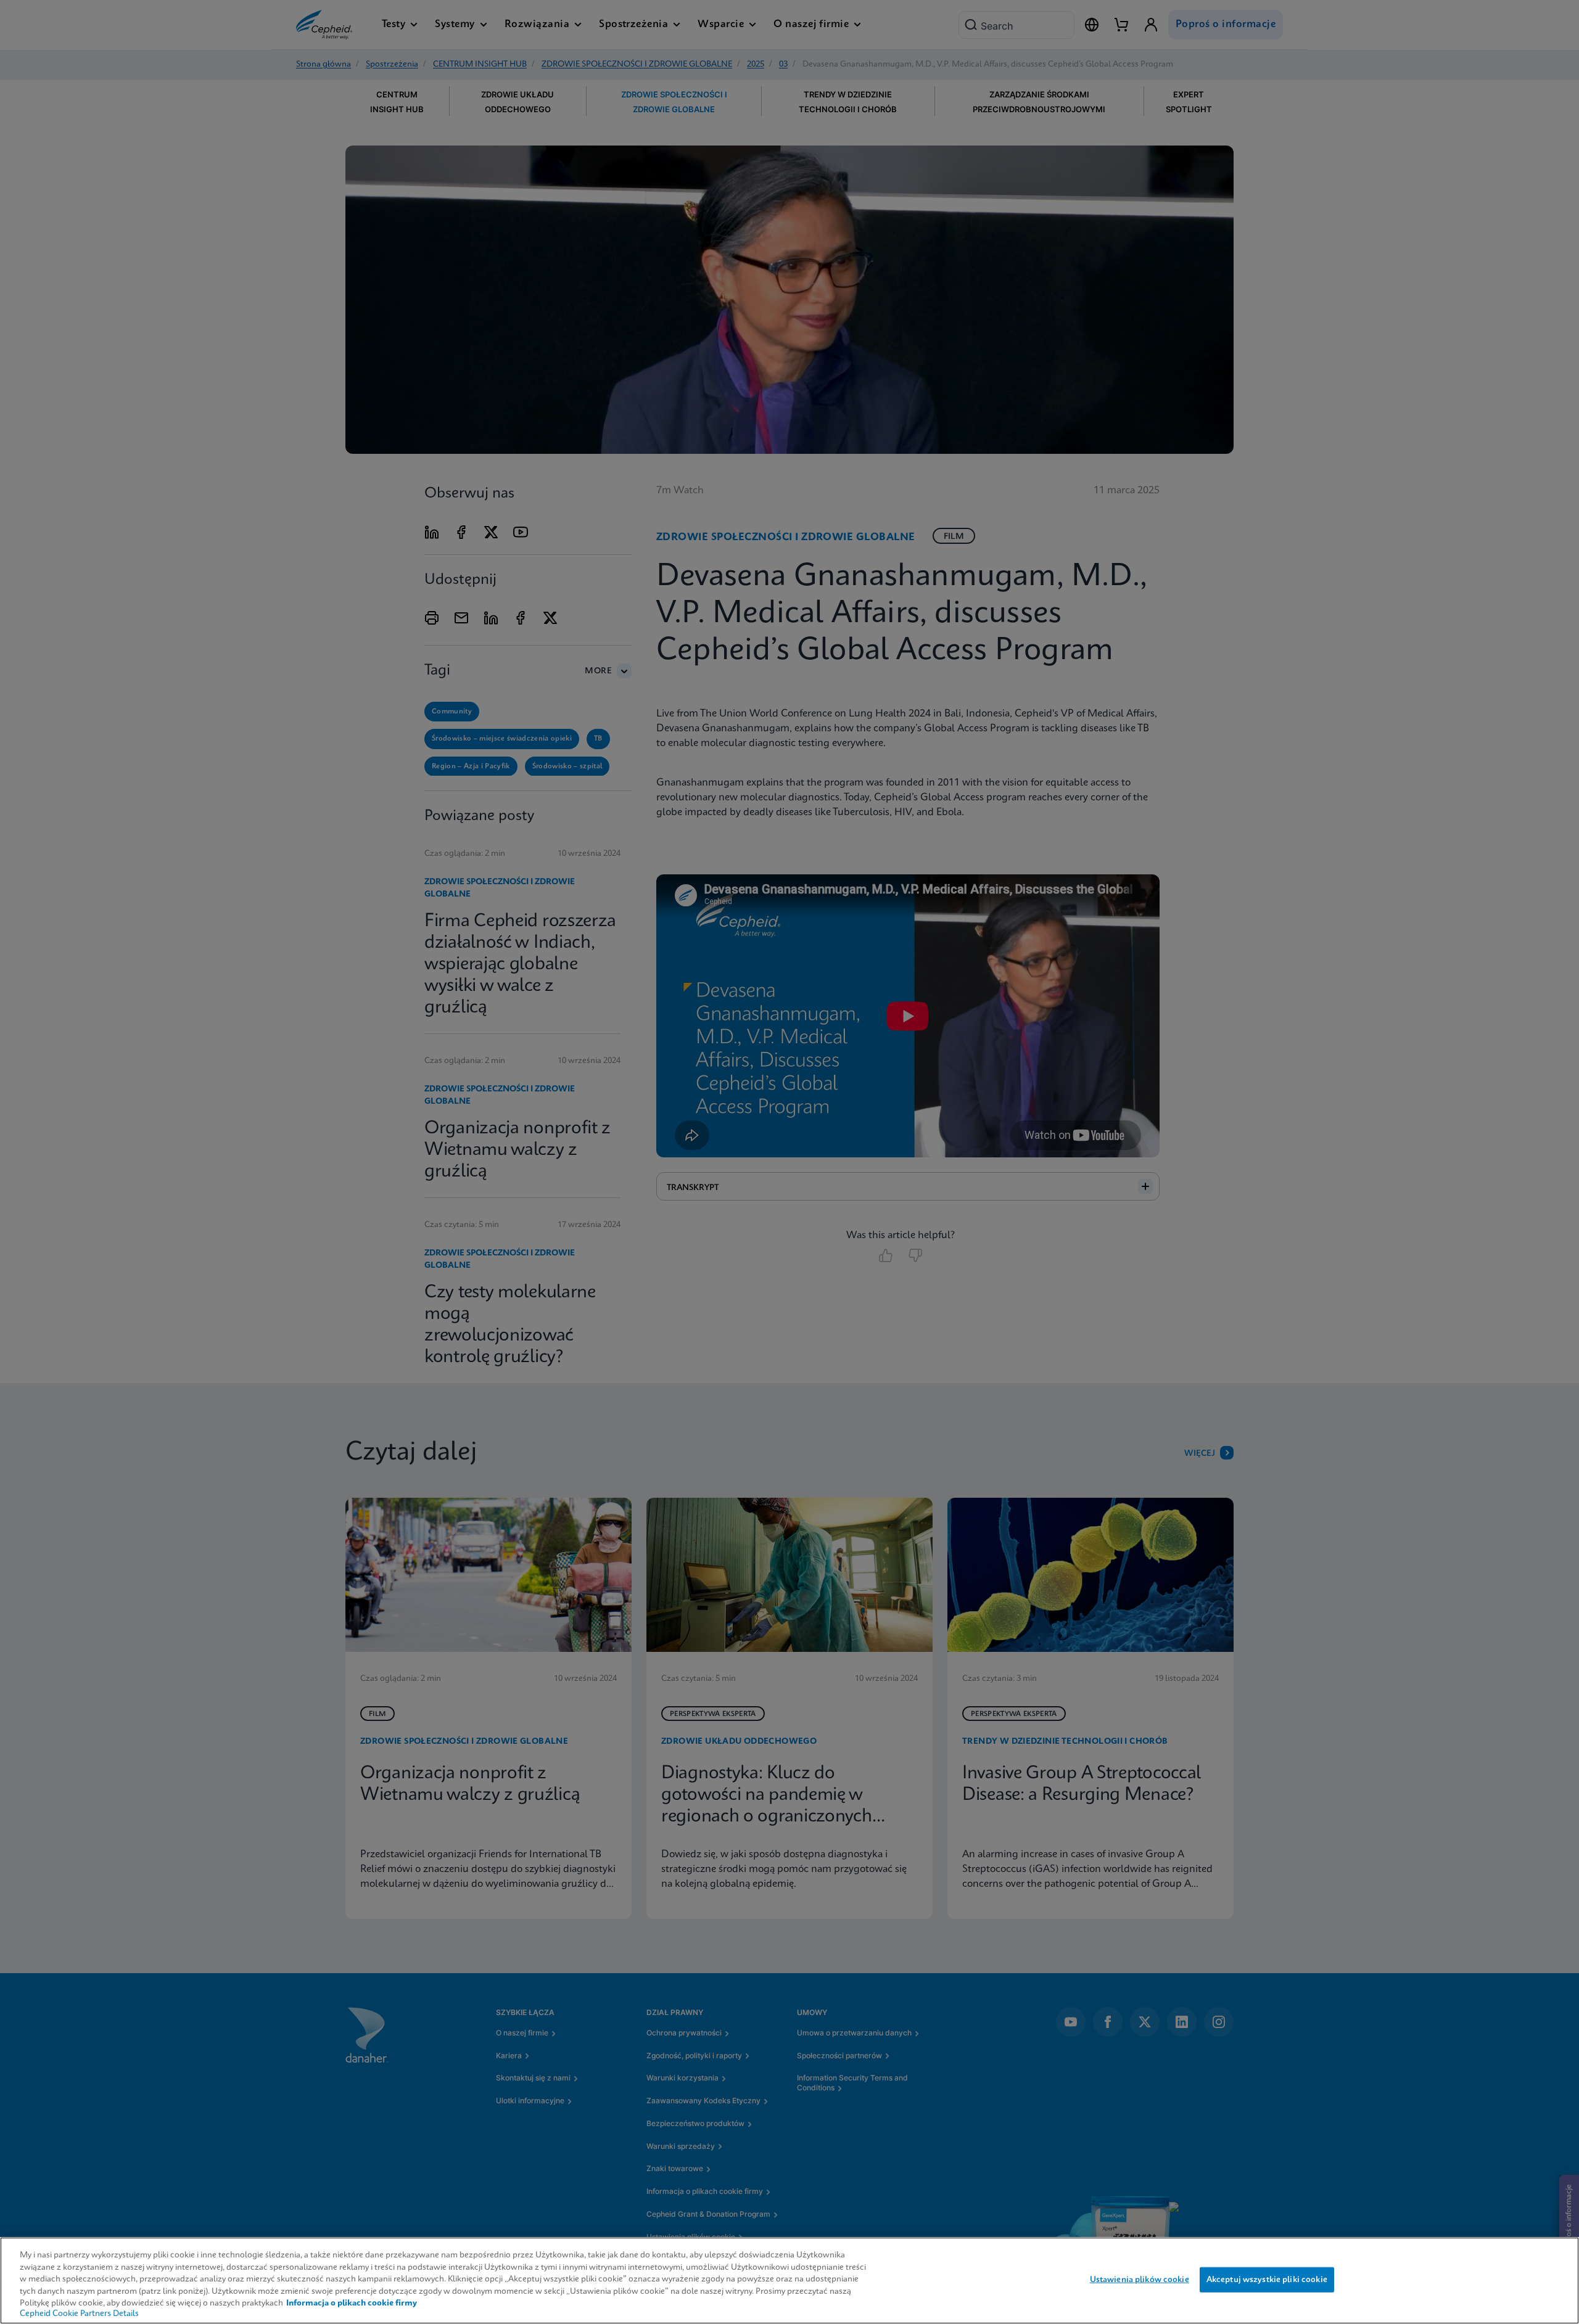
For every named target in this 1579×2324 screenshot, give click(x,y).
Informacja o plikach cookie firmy (352, 2303)
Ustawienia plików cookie (1140, 2279)
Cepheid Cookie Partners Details (79, 2314)
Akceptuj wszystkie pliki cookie (1267, 2279)
